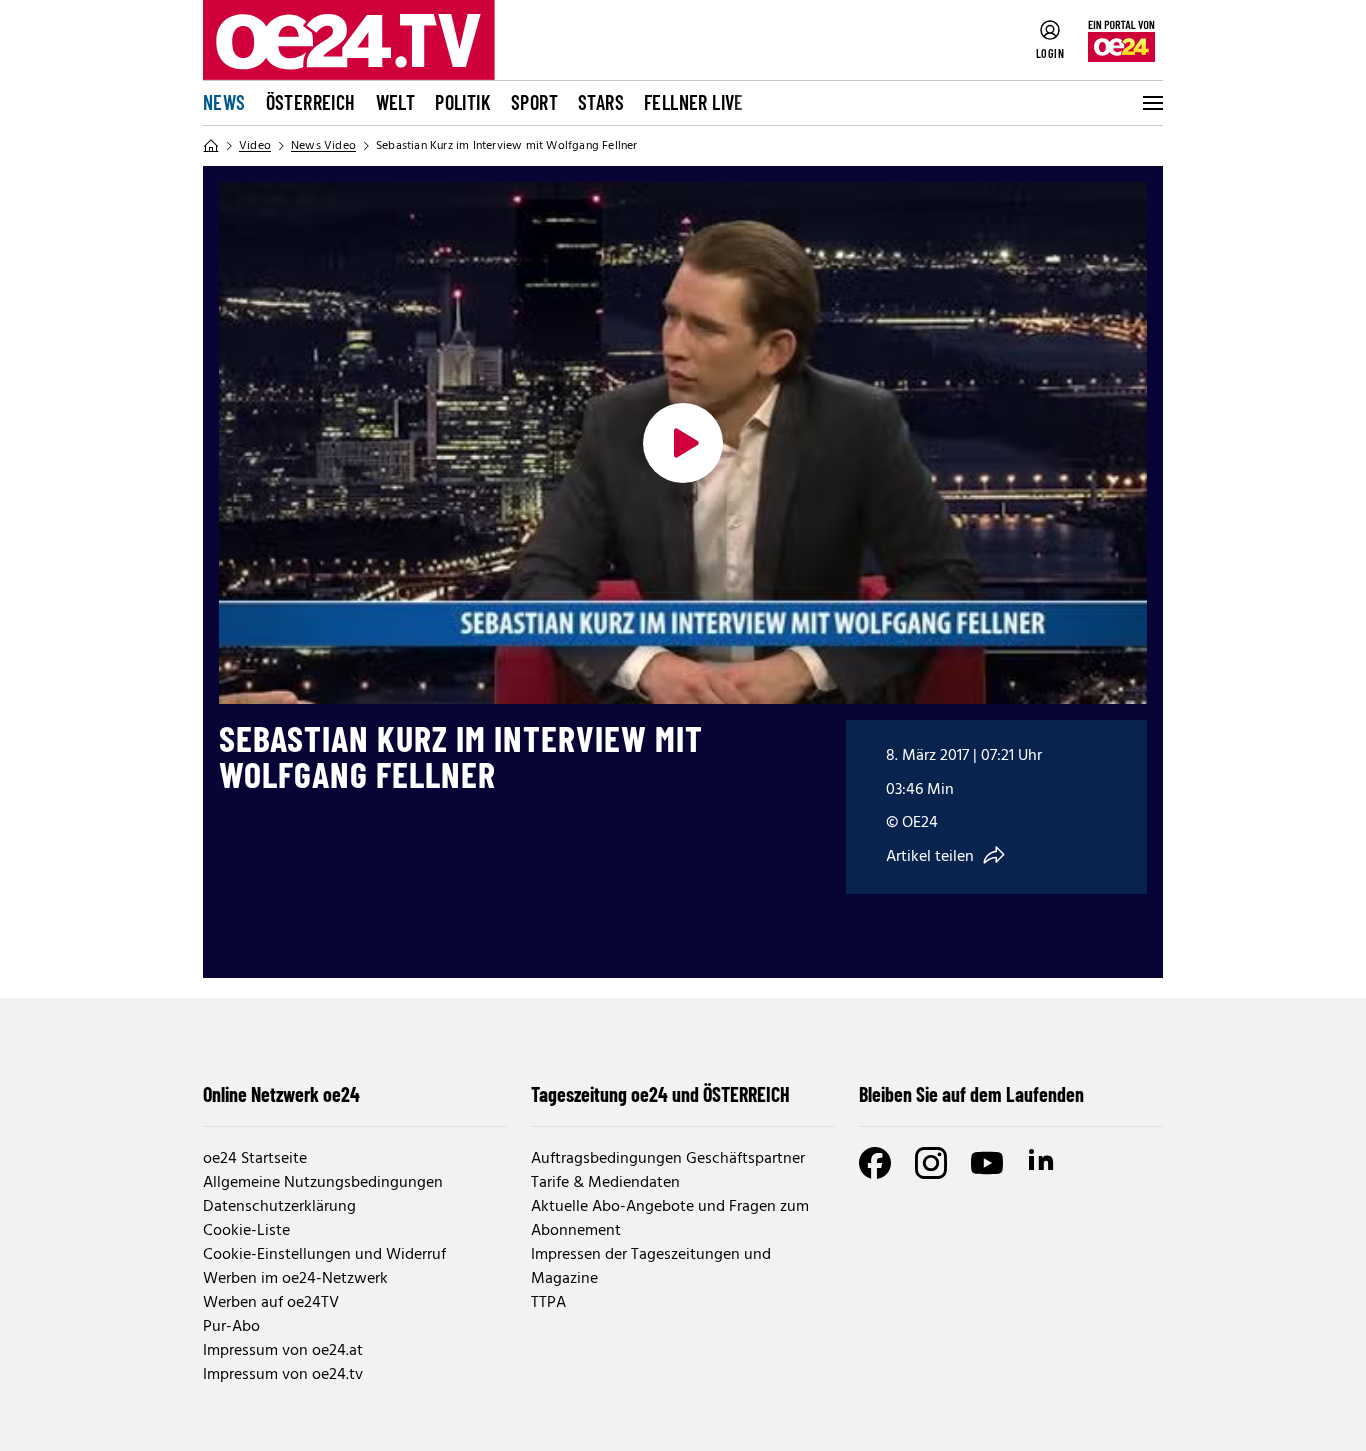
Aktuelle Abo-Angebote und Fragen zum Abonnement (670, 1219)
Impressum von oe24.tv (283, 1375)
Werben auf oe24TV (271, 1303)
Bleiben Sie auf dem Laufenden (971, 1094)
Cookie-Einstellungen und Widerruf (324, 1255)
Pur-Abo (231, 1327)
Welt (396, 102)
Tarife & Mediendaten (605, 1183)
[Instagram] (931, 1163)
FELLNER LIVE (694, 102)
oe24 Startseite (255, 1159)
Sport (534, 102)
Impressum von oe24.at (283, 1351)
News (224, 102)
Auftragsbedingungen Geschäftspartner (668, 1159)
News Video (323, 146)
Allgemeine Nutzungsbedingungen (323, 1183)
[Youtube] (987, 1163)
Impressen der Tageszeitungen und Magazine (651, 1267)
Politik (463, 102)
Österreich (311, 102)
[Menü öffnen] (1151, 103)
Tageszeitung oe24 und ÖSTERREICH (660, 1094)
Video (255, 146)
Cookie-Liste (246, 1231)
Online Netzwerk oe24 (281, 1094)
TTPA (548, 1303)
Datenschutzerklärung (279, 1207)
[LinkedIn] (1043, 1163)
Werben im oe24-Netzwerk (295, 1279)
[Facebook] (875, 1163)
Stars (601, 102)
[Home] (211, 146)
